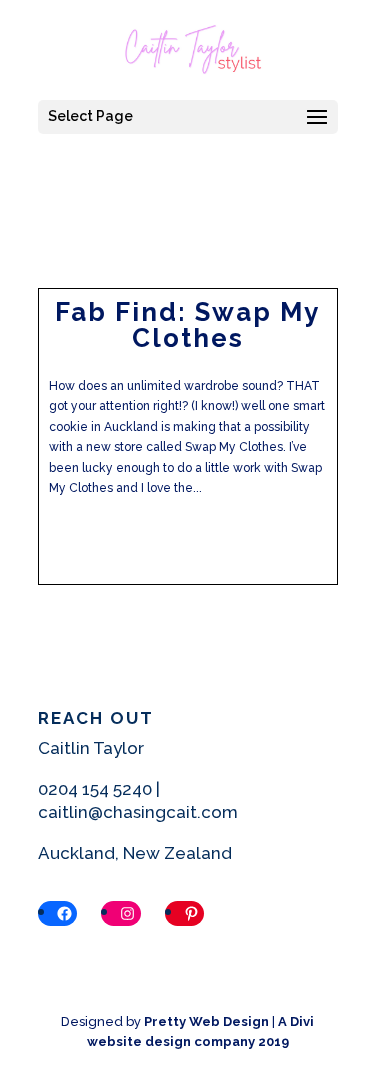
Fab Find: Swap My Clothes (187, 325)
